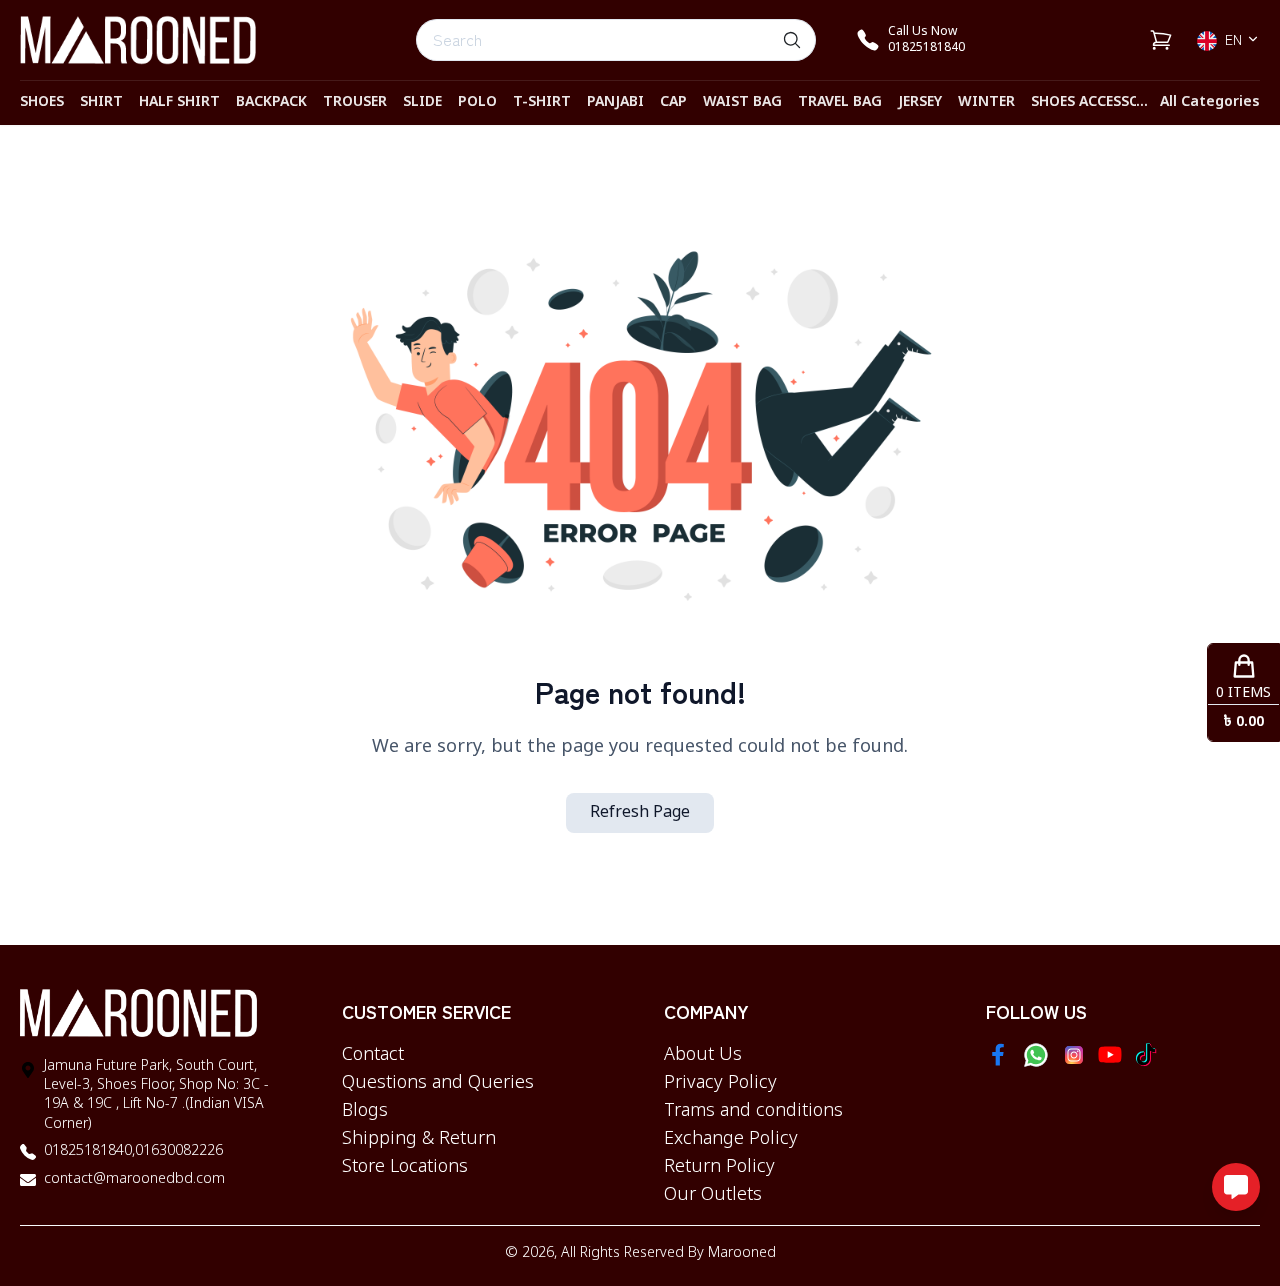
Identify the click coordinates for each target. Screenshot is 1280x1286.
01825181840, (89, 1151)
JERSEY (920, 102)
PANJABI (615, 102)
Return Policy (719, 1167)
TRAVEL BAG (840, 102)
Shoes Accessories (1100, 102)
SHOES (42, 102)
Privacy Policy (720, 1083)
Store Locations (405, 1167)
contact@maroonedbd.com (134, 1179)
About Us (703, 1055)
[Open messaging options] (1236, 1187)
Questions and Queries (438, 1083)
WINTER (986, 102)
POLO (477, 102)
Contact (373, 1055)
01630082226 (179, 1151)
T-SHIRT (542, 102)
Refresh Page (640, 813)
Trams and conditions (753, 1111)
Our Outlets (713, 1195)
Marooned (742, 1253)
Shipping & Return (419, 1139)
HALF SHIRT (179, 102)
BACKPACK (271, 102)
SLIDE (422, 102)
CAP (673, 102)
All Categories (1210, 102)
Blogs (365, 1111)
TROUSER (355, 102)
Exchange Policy (731, 1139)
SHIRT (101, 102)
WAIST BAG (742, 102)
